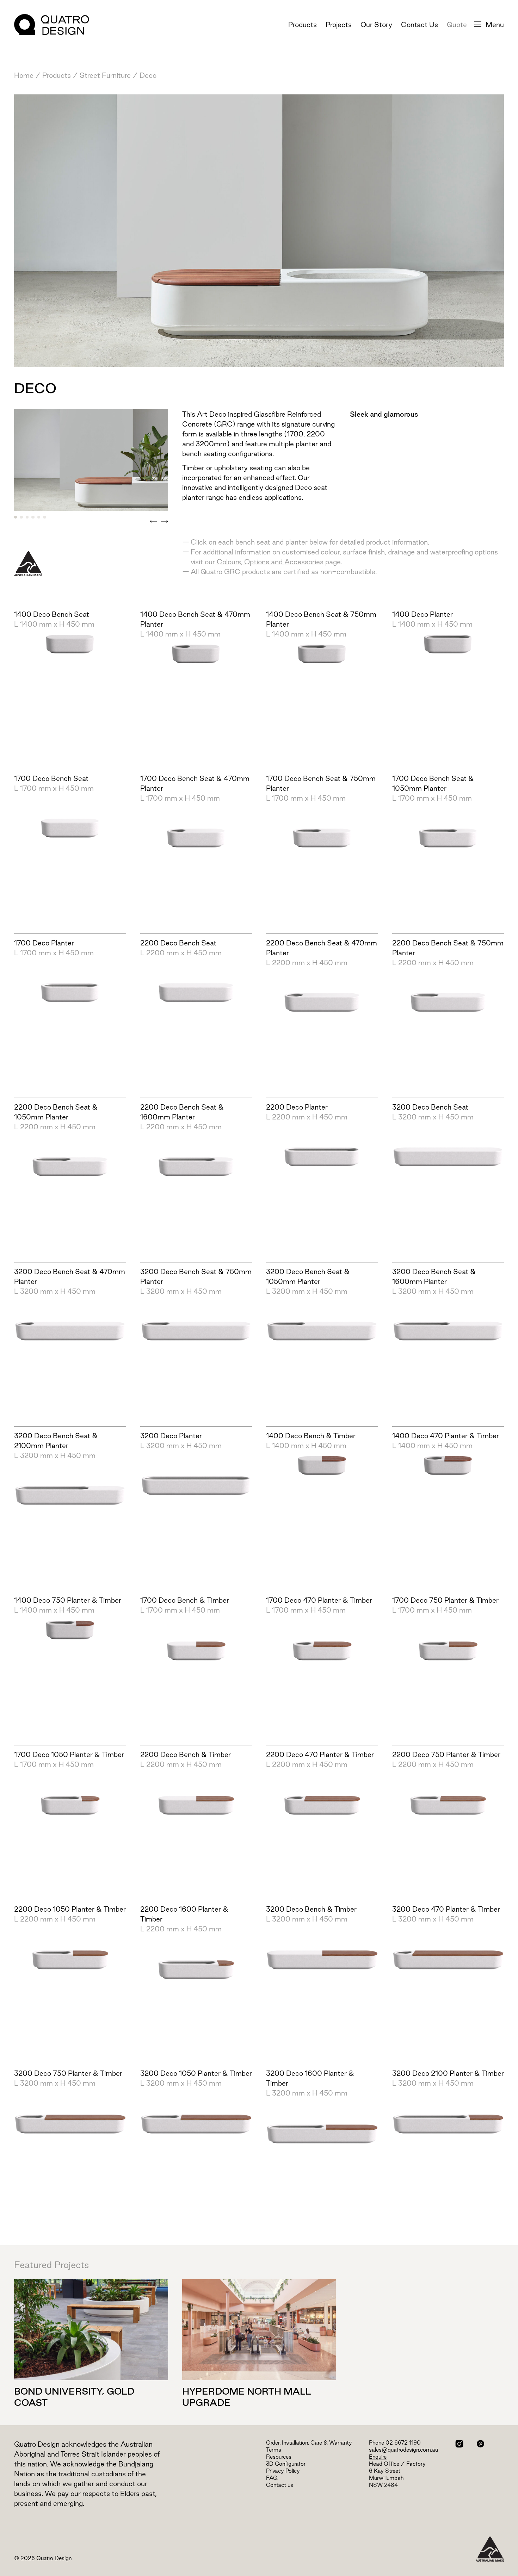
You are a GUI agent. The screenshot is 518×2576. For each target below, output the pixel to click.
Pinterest (480, 2444)
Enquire (378, 2457)
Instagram (459, 2444)
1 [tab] (16, 517)
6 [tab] (44, 517)
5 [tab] (39, 517)
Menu (495, 25)
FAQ (272, 2478)
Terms (274, 2450)
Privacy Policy (283, 2471)
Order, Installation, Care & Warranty (309, 2443)
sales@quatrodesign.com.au (403, 2450)
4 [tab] (33, 517)
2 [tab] (21, 517)
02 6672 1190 (403, 2443)
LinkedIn (491, 2444)
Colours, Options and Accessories (270, 562)
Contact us (280, 2485)
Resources (279, 2457)
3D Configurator (286, 2464)
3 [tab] (27, 517)
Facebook (470, 2444)
